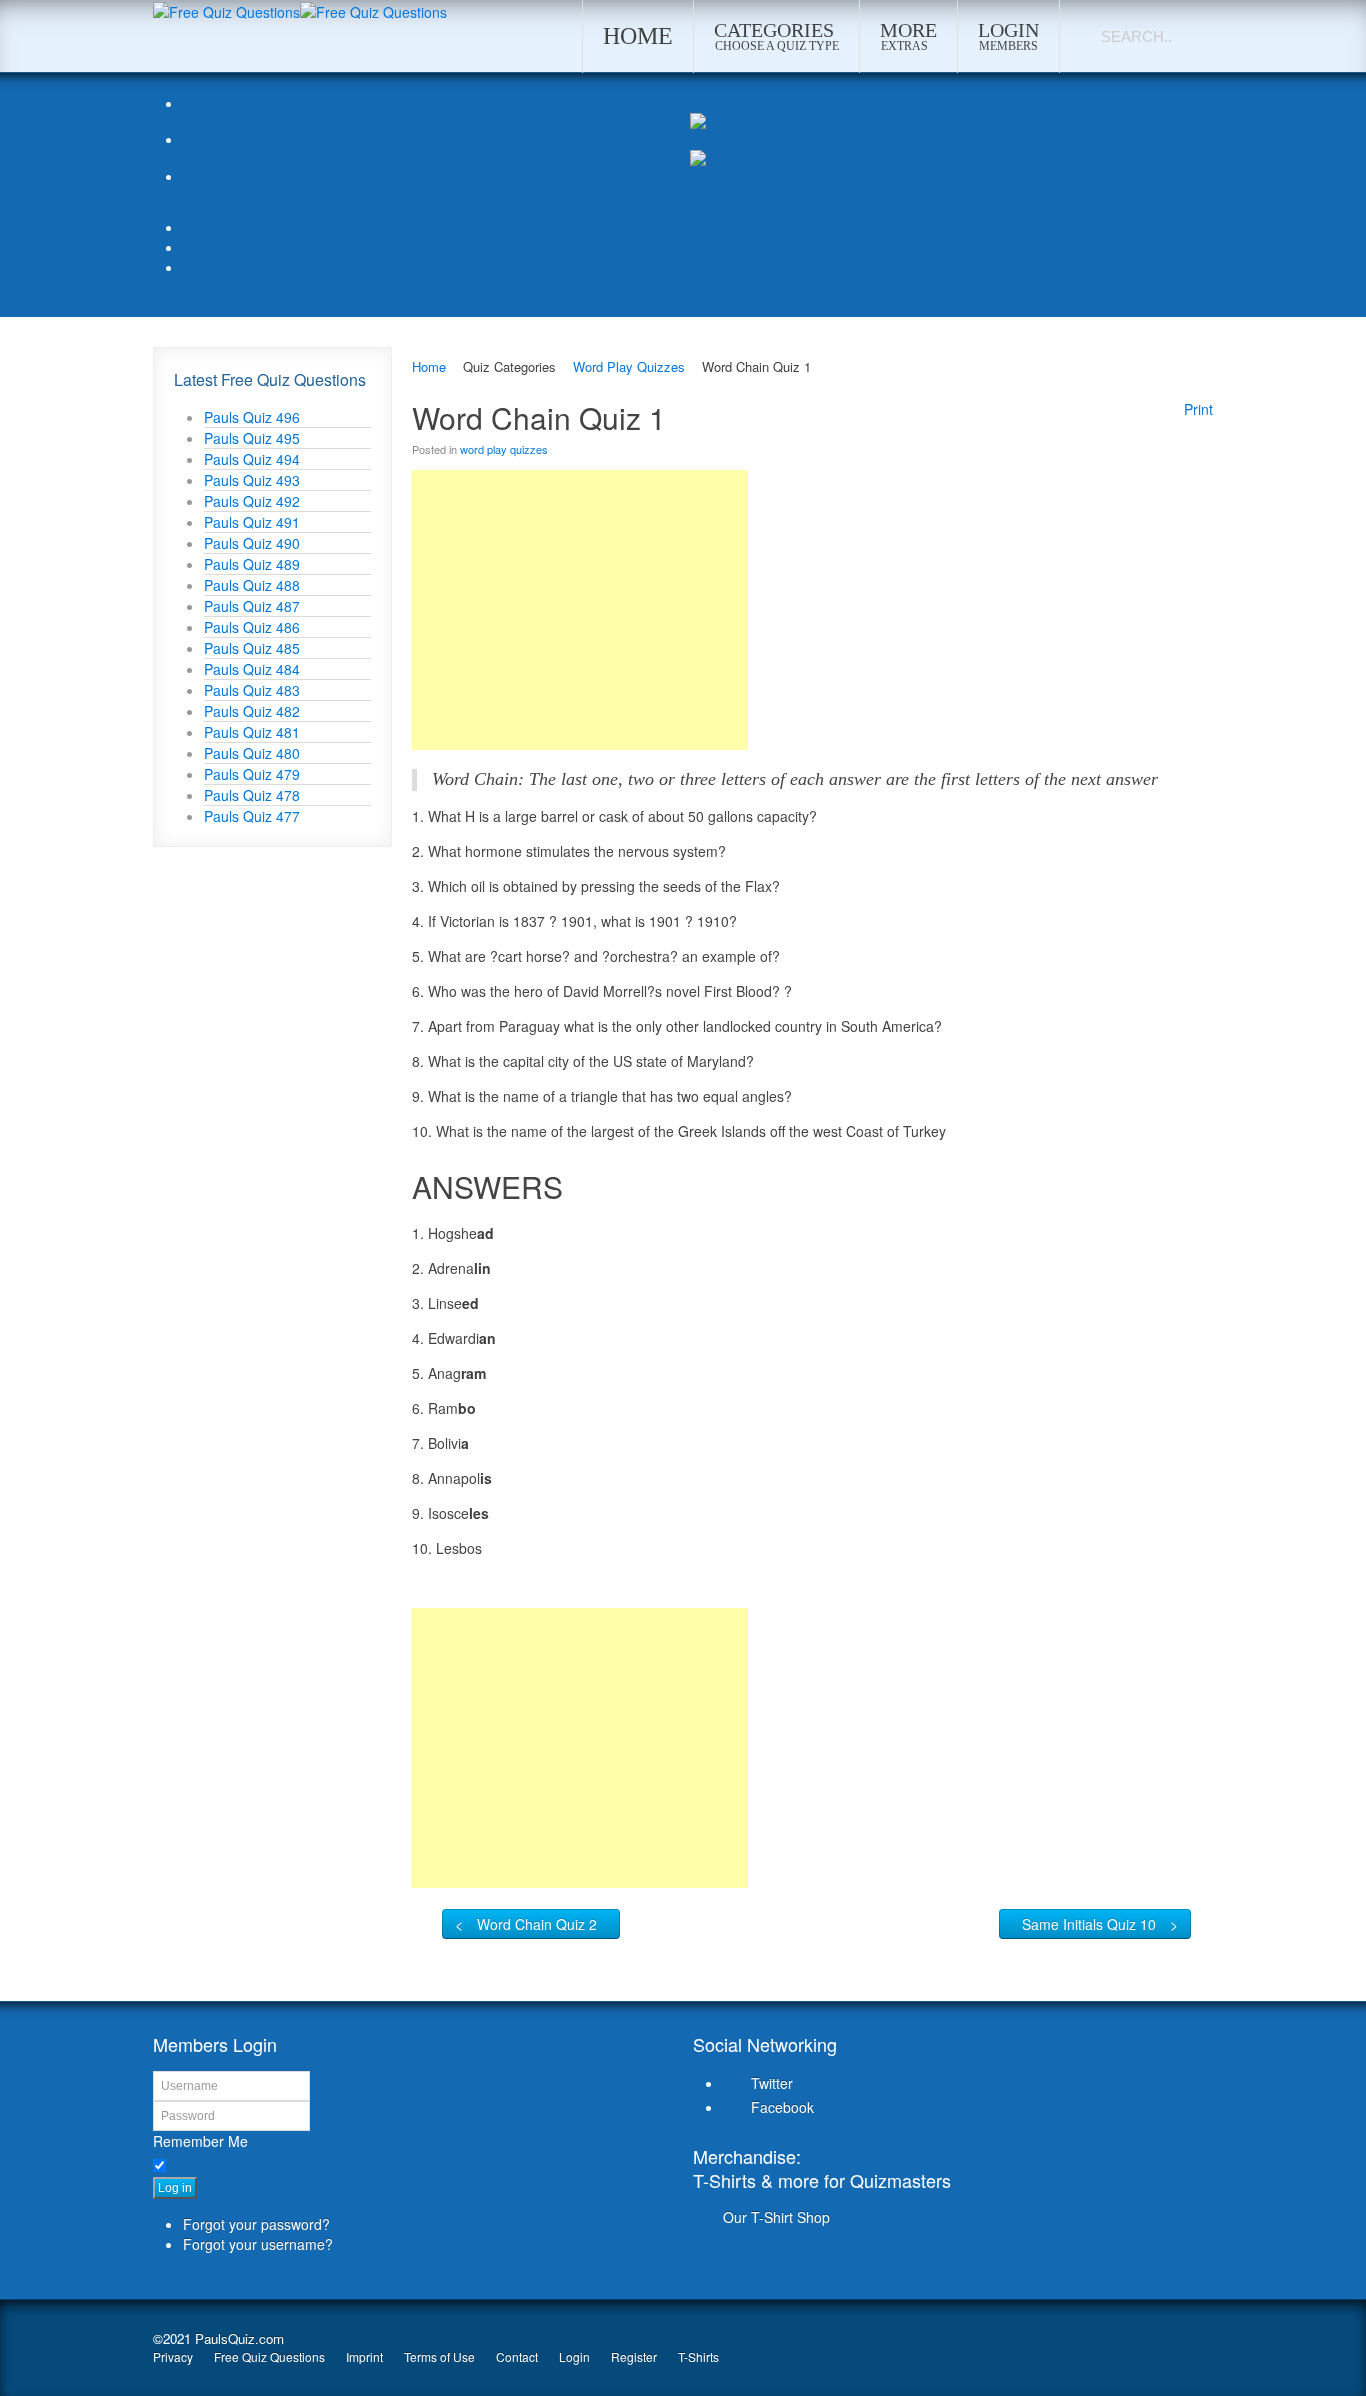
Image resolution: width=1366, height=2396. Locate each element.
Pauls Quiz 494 (252, 459)
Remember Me (200, 2141)
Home (429, 366)
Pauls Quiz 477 (252, 816)
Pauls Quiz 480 (252, 753)
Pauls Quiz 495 (252, 438)
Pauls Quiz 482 (252, 711)
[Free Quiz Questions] (226, 10)
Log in (175, 2188)
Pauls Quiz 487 (252, 606)
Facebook (782, 2107)
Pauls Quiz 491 (252, 522)
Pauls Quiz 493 (252, 480)
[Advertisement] (580, 610)
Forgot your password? (256, 2224)
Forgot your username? (258, 2244)
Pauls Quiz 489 (252, 564)
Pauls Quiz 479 (252, 774)
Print (1198, 409)
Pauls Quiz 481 (252, 732)
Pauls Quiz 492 (252, 501)
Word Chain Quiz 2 (537, 1924)
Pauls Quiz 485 (252, 648)
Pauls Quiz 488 (252, 585)
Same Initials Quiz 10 (1089, 1924)
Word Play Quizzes (629, 366)
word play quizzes (504, 449)
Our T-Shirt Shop (776, 2217)
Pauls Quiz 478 (252, 795)
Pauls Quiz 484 (252, 669)
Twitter (772, 2083)
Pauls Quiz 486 (252, 627)
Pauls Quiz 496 (252, 417)
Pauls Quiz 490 (252, 543)
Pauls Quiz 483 (252, 690)
